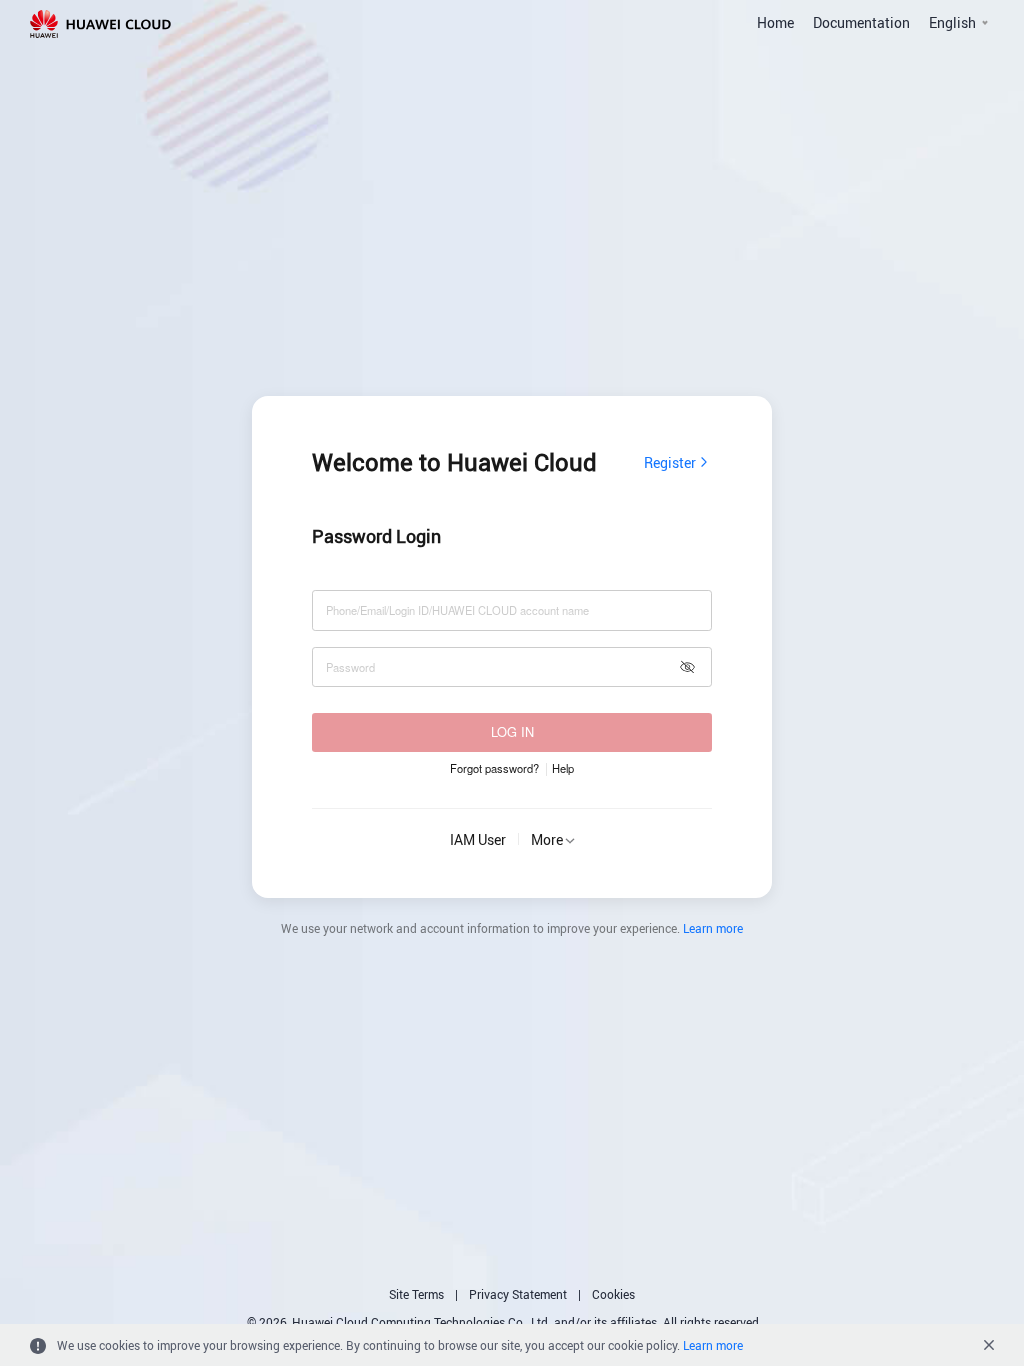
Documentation (861, 22)
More (547, 839)
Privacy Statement (518, 1294)
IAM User (478, 839)
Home (775, 22)
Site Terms (416, 1294)
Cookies (613, 1294)
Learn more (713, 928)
